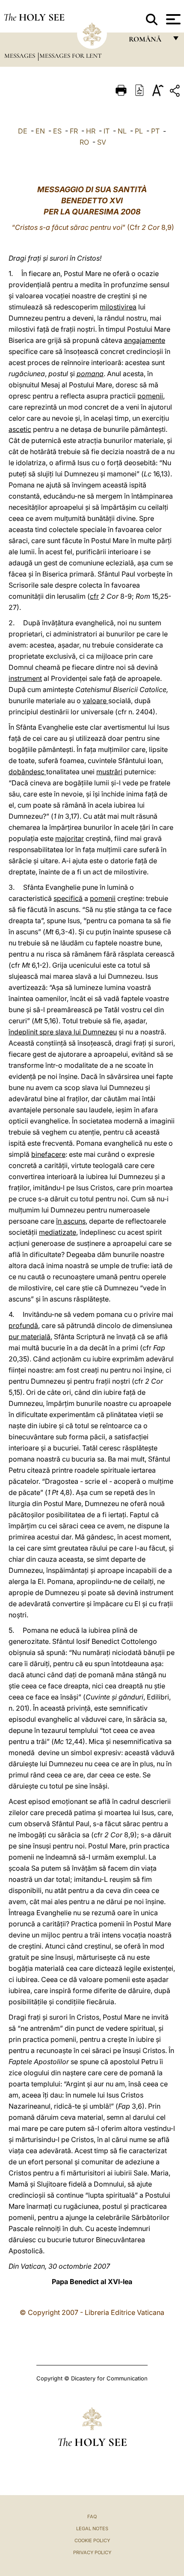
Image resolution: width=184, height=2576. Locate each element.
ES (57, 131)
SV (102, 142)
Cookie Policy (92, 2540)
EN (40, 131)
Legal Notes (92, 2528)
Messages (21, 56)
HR (91, 131)
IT (107, 131)
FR (74, 131)
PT (155, 131)
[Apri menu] (172, 19)
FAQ (92, 2517)
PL (139, 131)
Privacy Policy (92, 2552)
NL (122, 131)
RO (84, 142)
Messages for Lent (71, 56)
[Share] (176, 92)
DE (23, 131)
